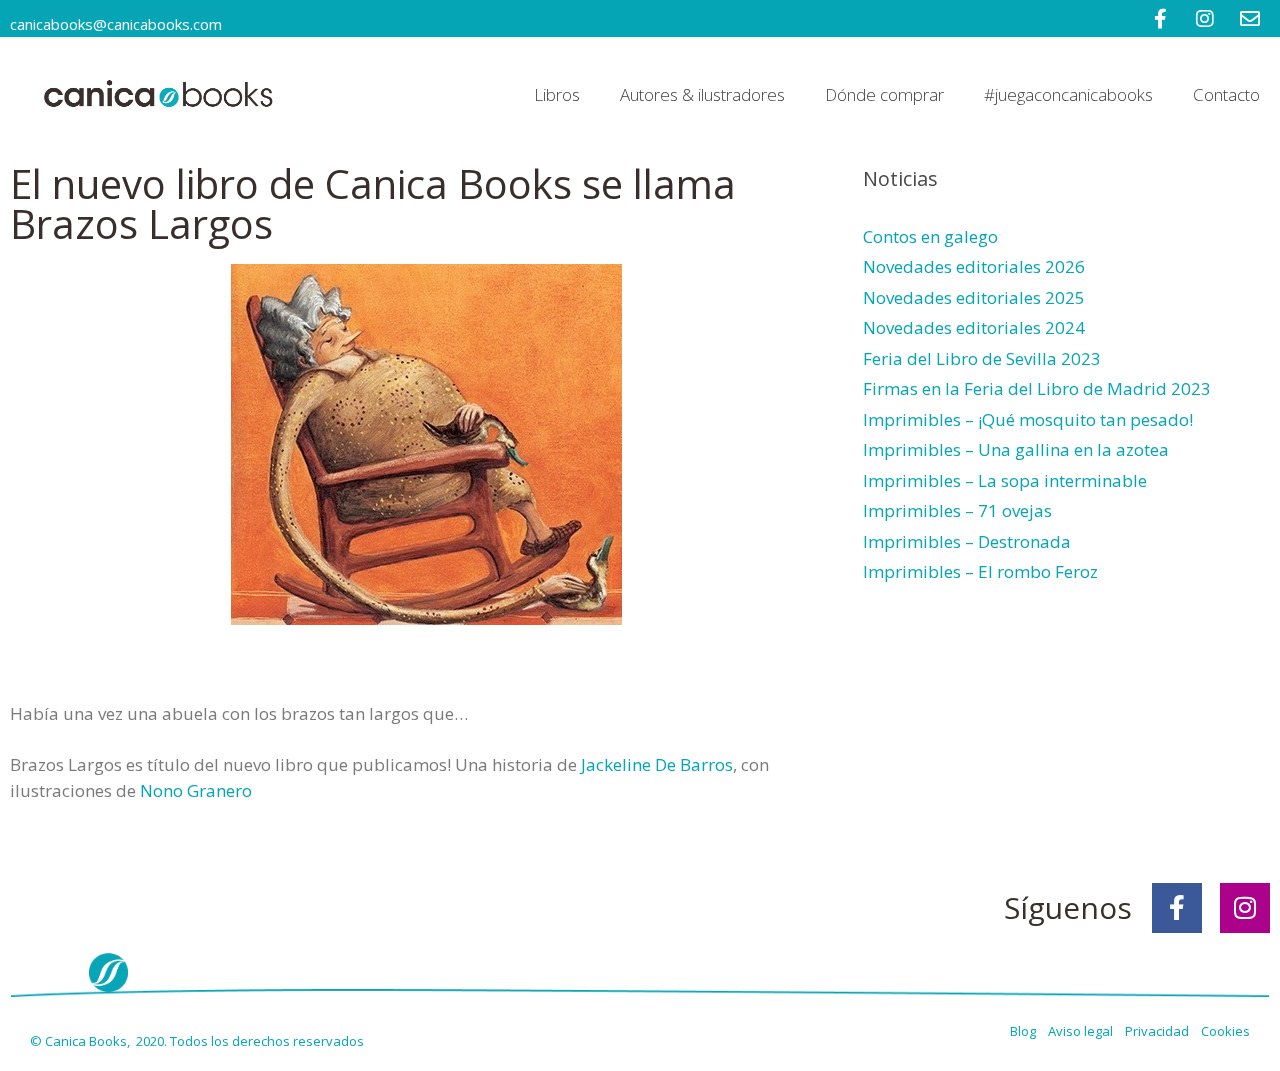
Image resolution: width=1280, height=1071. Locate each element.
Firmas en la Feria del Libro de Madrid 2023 (1037, 388)
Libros (557, 94)
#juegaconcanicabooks (1068, 94)
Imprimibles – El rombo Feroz (980, 571)
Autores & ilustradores (702, 94)
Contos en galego (930, 236)
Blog (1024, 1031)
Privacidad (1161, 1031)
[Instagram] (1245, 908)
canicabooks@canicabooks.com (116, 24)
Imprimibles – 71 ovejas (957, 510)
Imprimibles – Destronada (967, 541)
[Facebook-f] (1177, 908)
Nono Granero (196, 790)
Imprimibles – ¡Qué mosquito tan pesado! (1028, 419)
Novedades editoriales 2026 (974, 266)
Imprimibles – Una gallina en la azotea (1016, 449)
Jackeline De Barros (657, 764)
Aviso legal (1082, 1031)
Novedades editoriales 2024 (974, 327)
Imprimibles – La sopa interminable (1005, 480)
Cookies (1225, 1031)
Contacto (1226, 94)
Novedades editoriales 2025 (974, 297)
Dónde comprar (884, 94)
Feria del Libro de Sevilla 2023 (982, 358)
